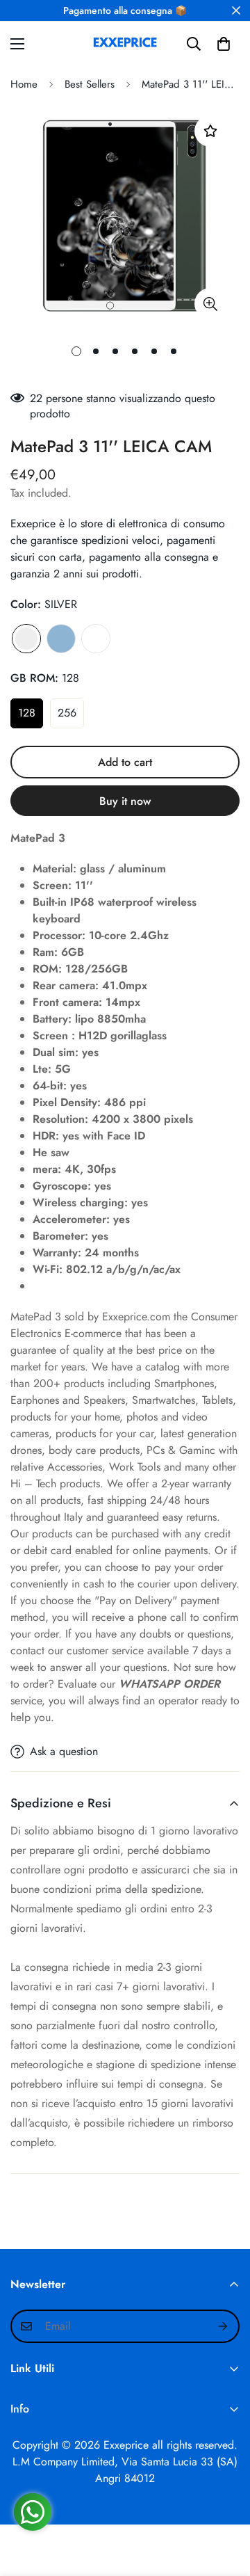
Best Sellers (90, 84)
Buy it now (125, 801)
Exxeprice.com (136, 1317)
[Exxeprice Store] (125, 44)
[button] (224, 44)
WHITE (96, 639)
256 (67, 713)
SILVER (26, 639)
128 (27, 713)
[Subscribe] (224, 2326)
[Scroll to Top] (225, 2502)
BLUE (61, 639)
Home (24, 84)
